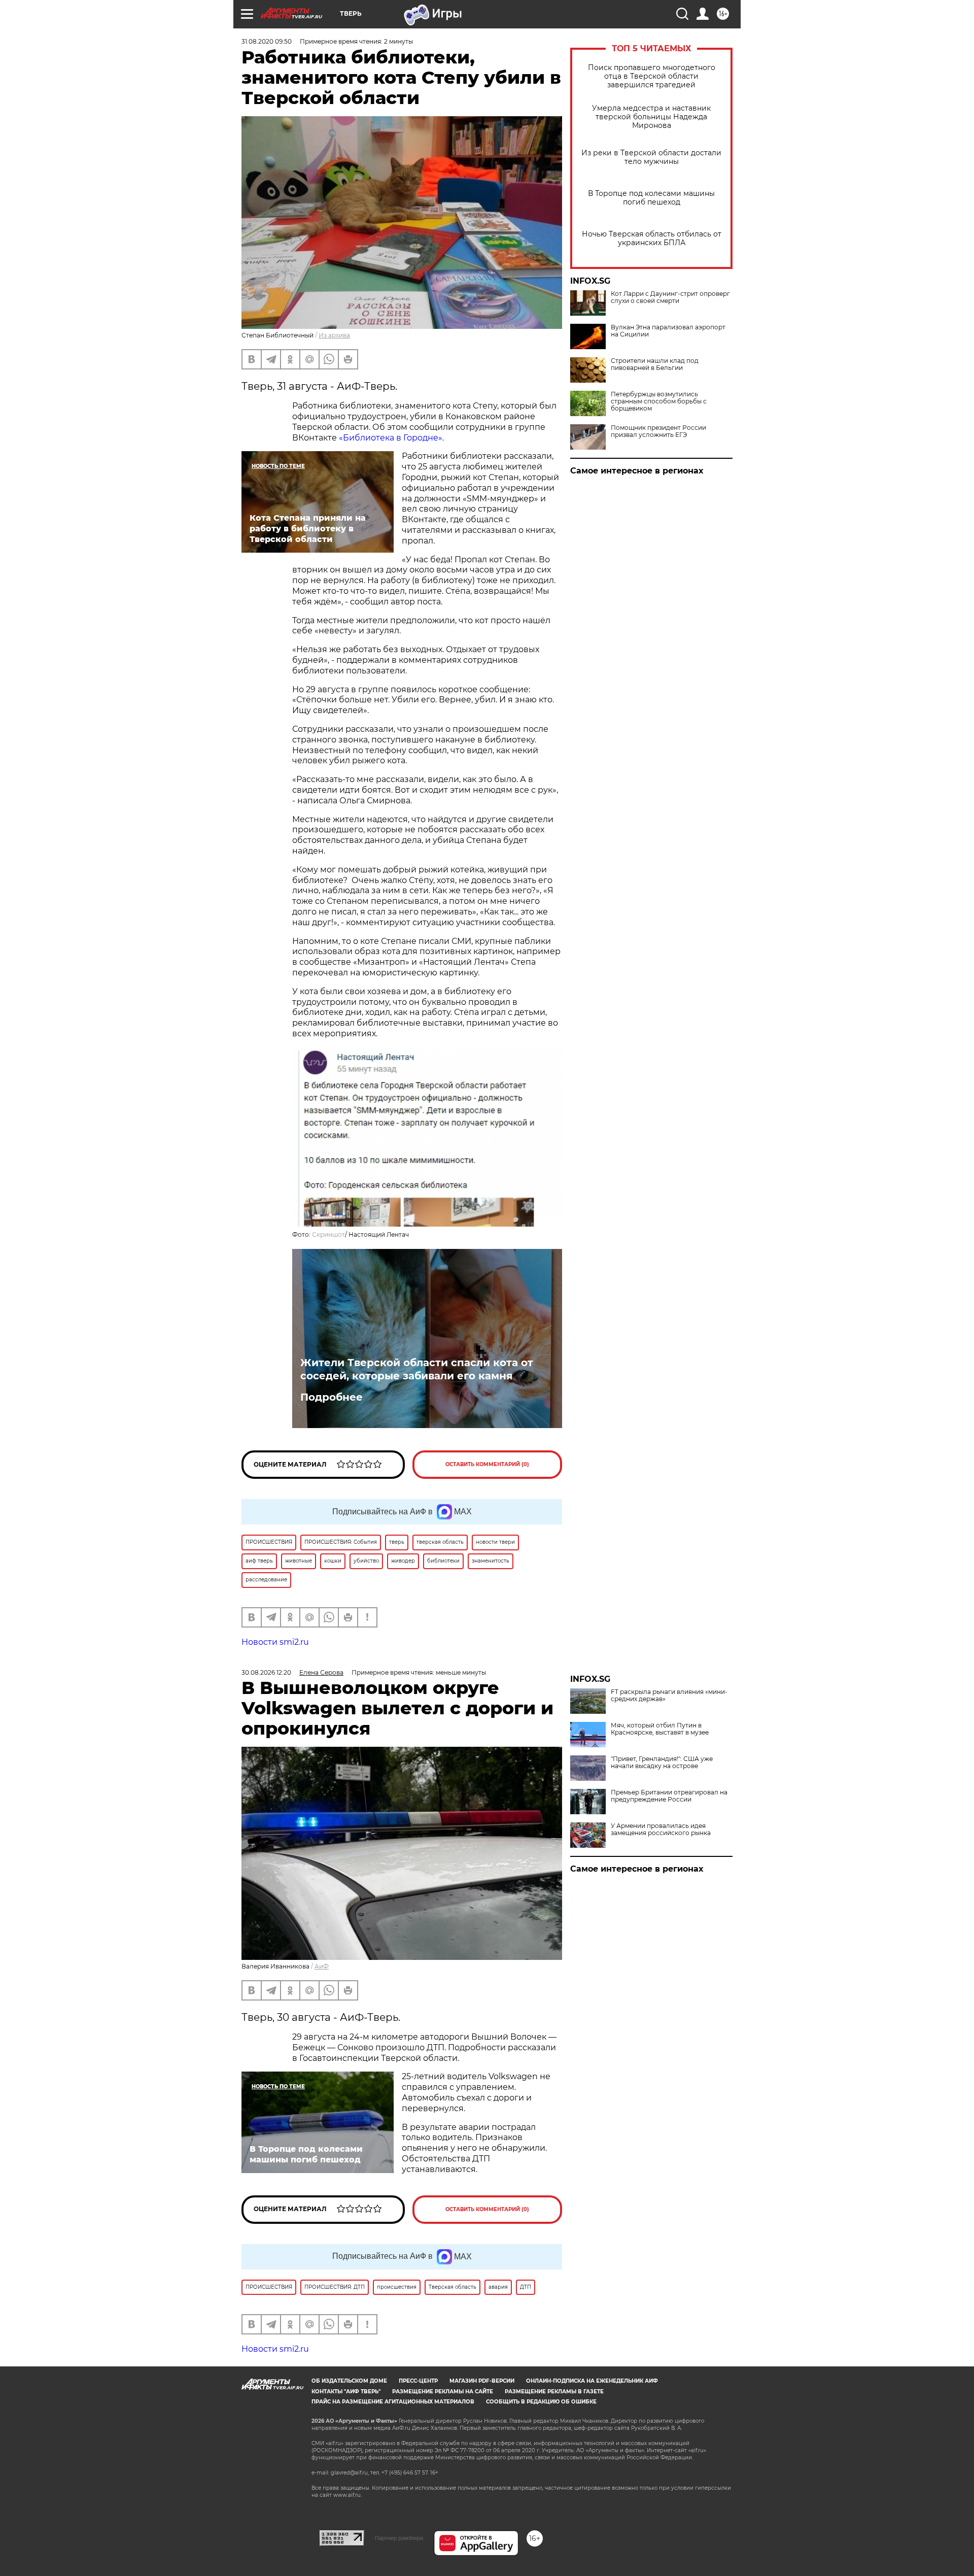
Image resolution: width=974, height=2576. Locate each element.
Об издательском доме (349, 2381)
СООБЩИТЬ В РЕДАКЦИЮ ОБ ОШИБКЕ (541, 2402)
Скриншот (328, 1234)
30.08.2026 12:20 (266, 1672)
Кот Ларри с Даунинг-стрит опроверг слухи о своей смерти (670, 297)
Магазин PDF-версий (482, 2381)
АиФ (322, 1966)
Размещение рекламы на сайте (443, 2392)
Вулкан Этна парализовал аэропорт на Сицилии (668, 331)
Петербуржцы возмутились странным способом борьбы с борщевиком (659, 401)
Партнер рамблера (399, 2538)
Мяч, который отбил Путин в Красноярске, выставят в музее (660, 1729)
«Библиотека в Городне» (391, 438)
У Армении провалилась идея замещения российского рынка (661, 1829)
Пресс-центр (418, 2381)
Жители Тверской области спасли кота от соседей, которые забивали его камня (417, 1369)
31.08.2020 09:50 (267, 41)
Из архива (334, 335)
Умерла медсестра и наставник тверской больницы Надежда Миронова (651, 117)
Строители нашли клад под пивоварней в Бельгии (655, 364)
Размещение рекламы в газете (554, 2392)
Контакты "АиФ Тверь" (346, 2392)
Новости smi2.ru (275, 1642)
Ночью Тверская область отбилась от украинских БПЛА (652, 239)
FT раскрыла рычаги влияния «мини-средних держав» (669, 1696)
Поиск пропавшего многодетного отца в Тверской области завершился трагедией (652, 76)
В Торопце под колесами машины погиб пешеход (651, 198)
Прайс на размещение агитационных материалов (393, 2402)
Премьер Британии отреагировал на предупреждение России (669, 1796)
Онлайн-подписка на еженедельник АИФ (592, 2381)
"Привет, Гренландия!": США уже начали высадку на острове (662, 1762)
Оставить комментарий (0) (487, 1464)
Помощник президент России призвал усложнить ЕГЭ (658, 431)
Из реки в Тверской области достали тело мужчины (651, 157)
